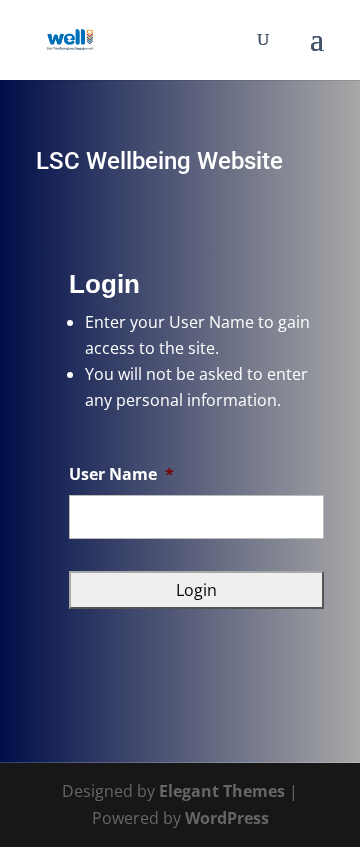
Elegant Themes (222, 791)
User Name (121, 474)
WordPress (227, 818)
